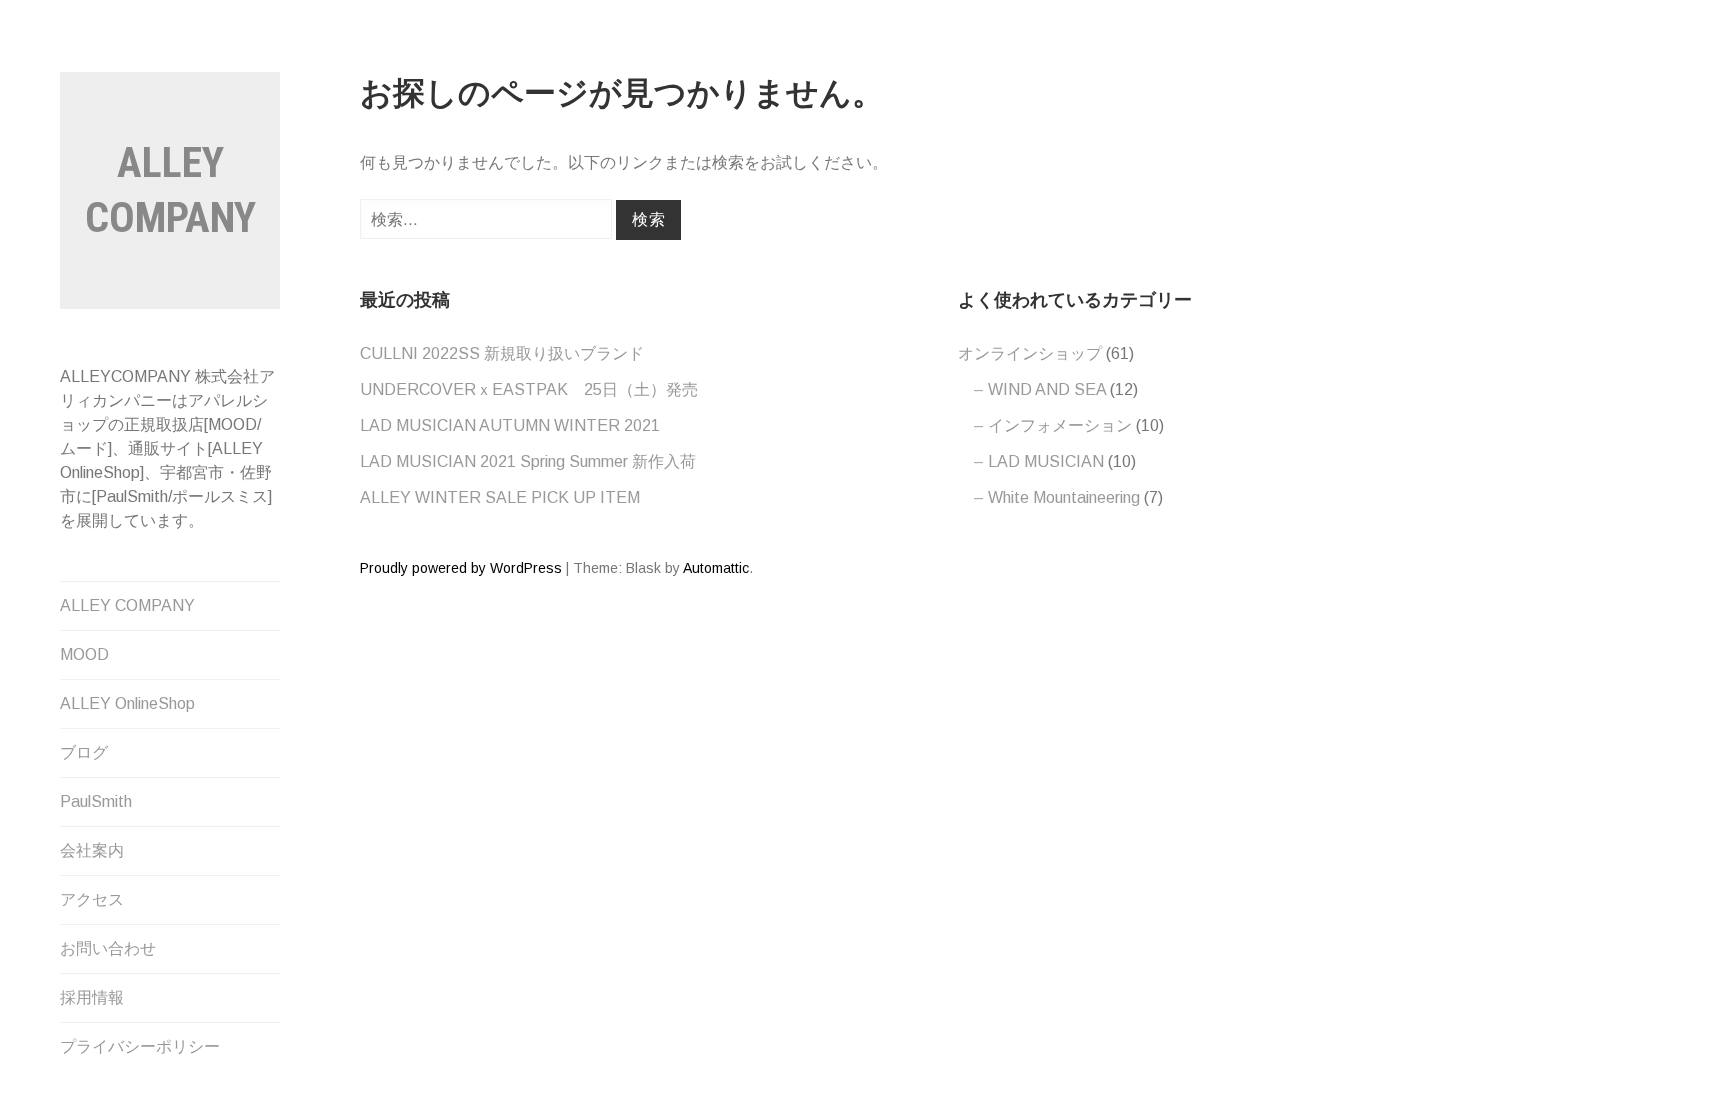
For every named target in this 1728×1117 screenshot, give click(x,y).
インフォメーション (1060, 425)
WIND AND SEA (1047, 389)
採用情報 (92, 997)
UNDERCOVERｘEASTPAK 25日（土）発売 (529, 389)
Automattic (716, 568)
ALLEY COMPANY (127, 605)
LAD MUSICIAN (1046, 461)
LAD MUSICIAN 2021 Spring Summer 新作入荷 (528, 461)
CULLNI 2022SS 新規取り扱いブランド (502, 353)
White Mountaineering (1064, 497)
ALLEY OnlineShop (127, 703)
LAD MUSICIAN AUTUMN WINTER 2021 (510, 425)
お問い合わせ (108, 948)
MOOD (84, 654)
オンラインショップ (1030, 353)
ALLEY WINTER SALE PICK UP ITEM (500, 497)
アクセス (92, 899)
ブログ (84, 752)
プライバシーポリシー (140, 1046)
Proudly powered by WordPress (461, 568)
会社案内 (92, 850)
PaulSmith (96, 801)
